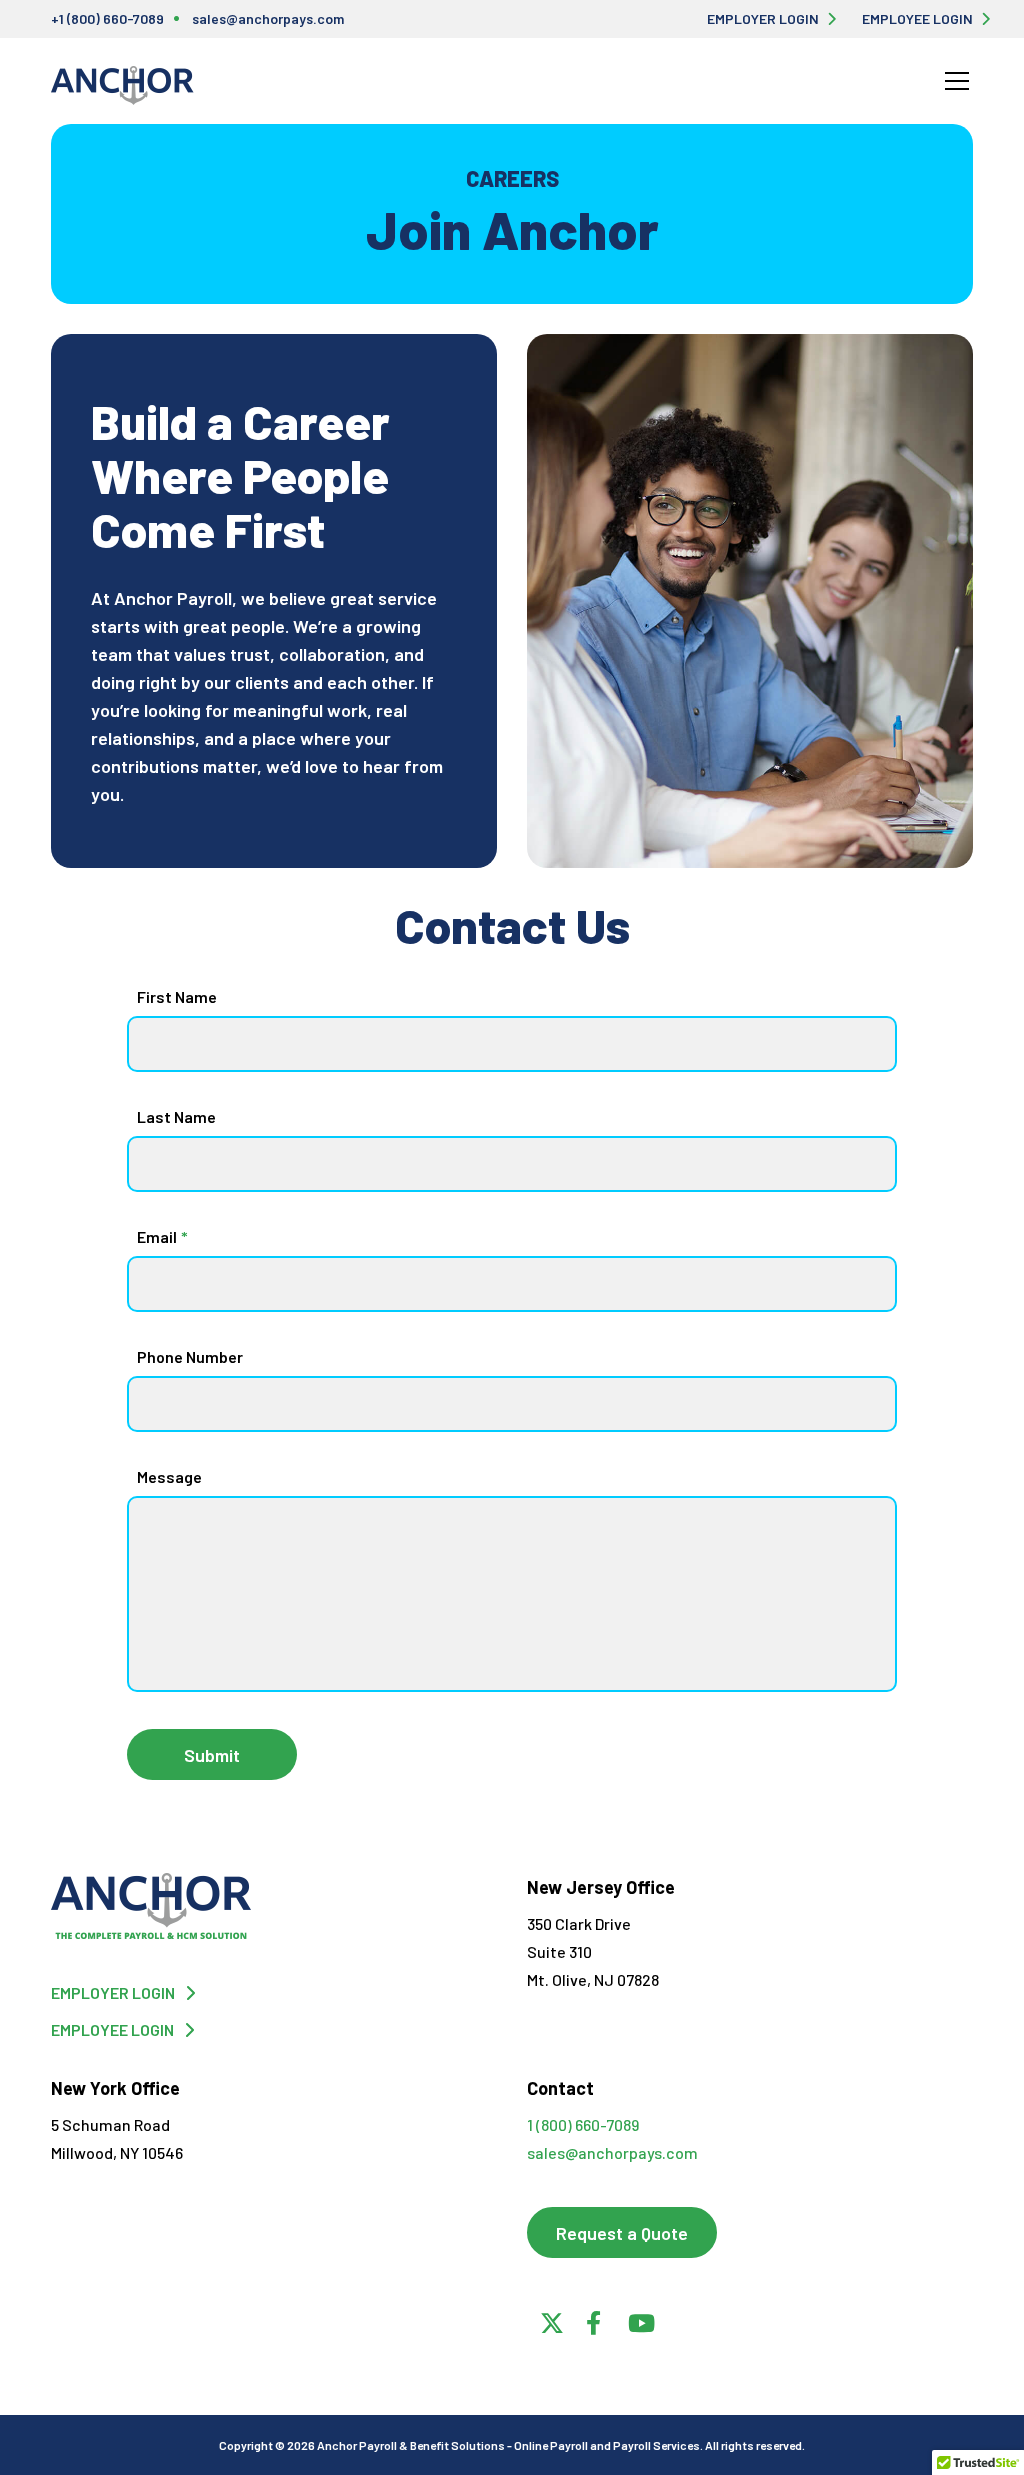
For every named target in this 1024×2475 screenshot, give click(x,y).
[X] (549, 2320)
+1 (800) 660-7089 (107, 18)
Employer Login (763, 18)
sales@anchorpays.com (268, 18)
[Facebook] (593, 2320)
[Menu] (957, 81)
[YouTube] (637, 2320)
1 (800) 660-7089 (583, 2124)
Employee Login (917, 18)
